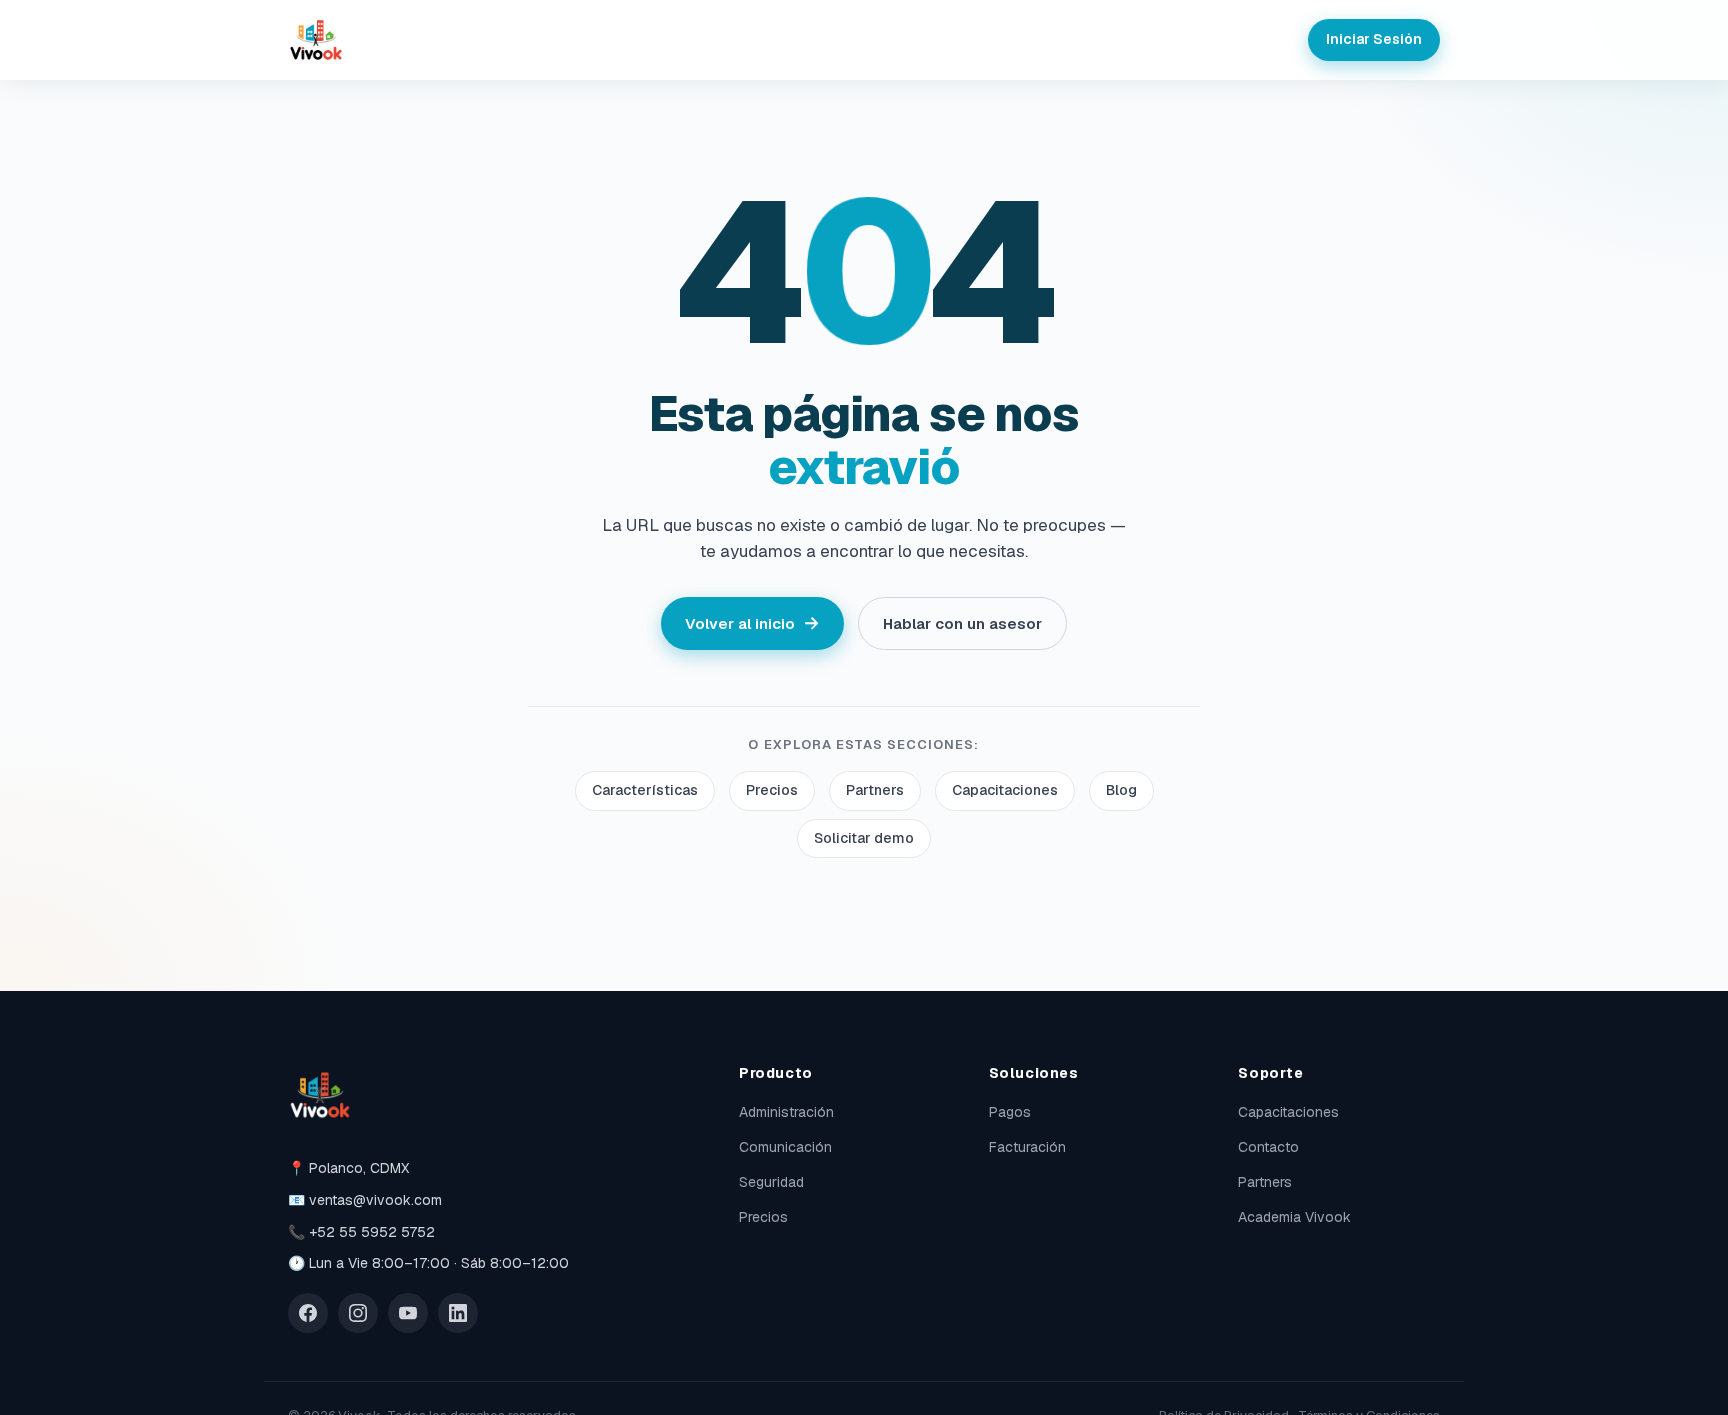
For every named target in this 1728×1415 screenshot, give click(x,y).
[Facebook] (308, 1313)
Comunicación (785, 1147)
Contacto (1268, 1147)
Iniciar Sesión (1374, 39)
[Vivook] (316, 40)
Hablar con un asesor (962, 623)
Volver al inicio (752, 622)
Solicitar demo (864, 838)
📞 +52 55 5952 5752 (361, 1232)
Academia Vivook (1294, 1217)
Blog (1121, 790)
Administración (786, 1112)
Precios (772, 790)
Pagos (1010, 1112)
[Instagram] (358, 1313)
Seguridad (771, 1182)
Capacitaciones (1005, 790)
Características (645, 790)
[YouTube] (408, 1313)
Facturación (1027, 1147)
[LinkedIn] (458, 1313)
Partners (875, 790)
